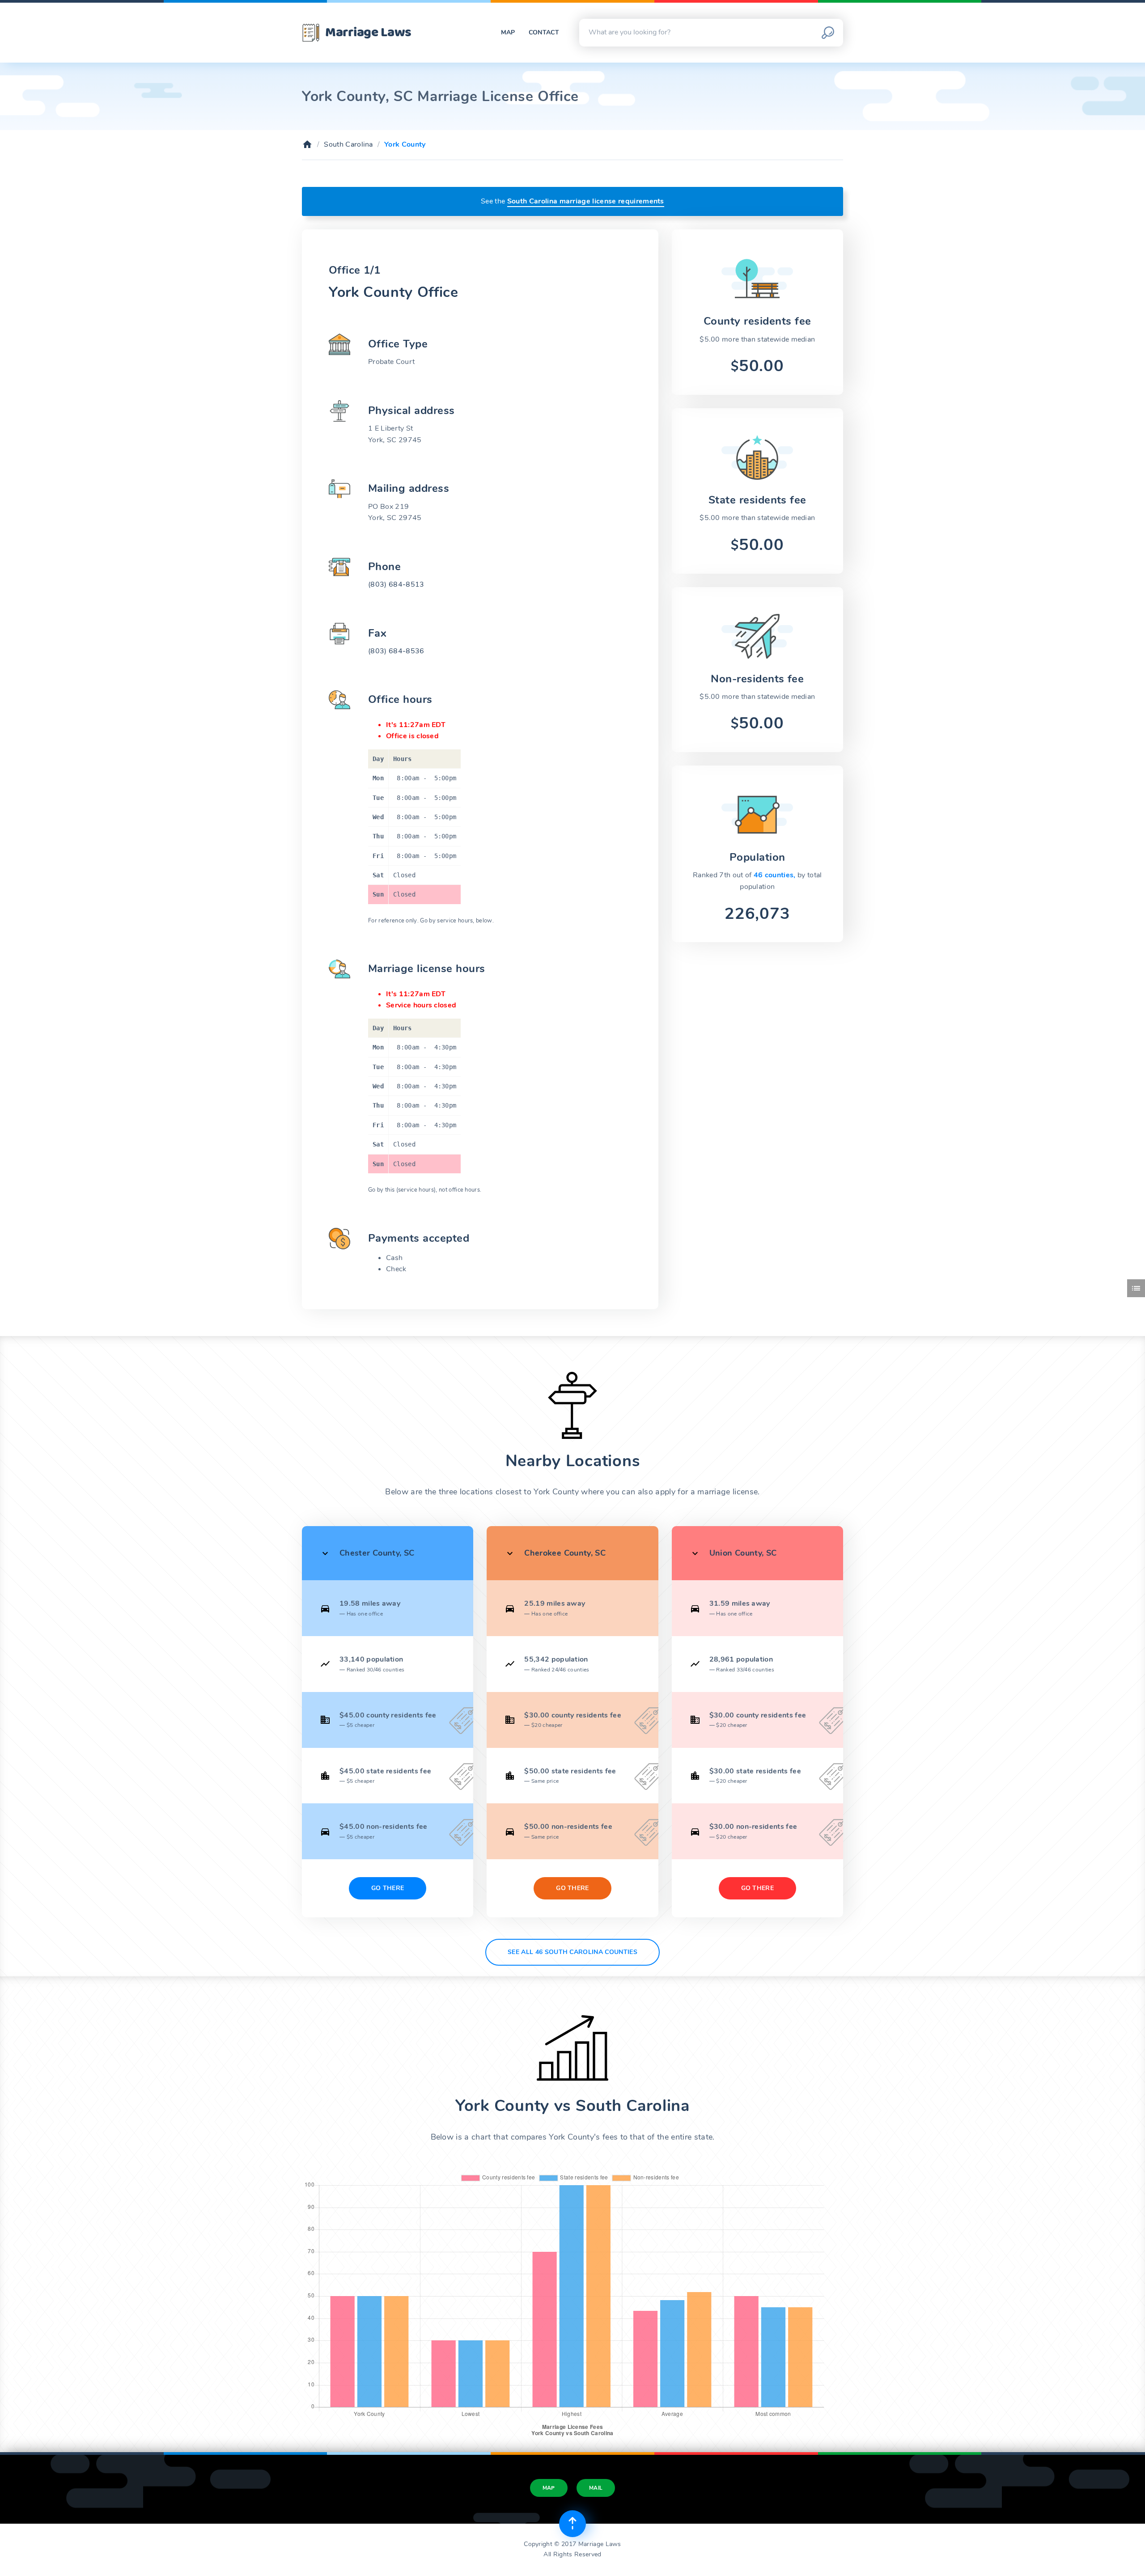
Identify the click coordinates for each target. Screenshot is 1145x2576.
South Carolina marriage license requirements (586, 201)
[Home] (307, 144)
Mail (596, 2488)
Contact (544, 32)
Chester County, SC (377, 1553)
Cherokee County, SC (565, 1553)
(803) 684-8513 (396, 584)
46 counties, (776, 875)
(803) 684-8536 (396, 651)
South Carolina (348, 144)
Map (508, 32)
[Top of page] (572, 2524)
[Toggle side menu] (1136, 1288)
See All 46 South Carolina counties (572, 1952)
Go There (388, 1888)
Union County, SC (743, 1553)
